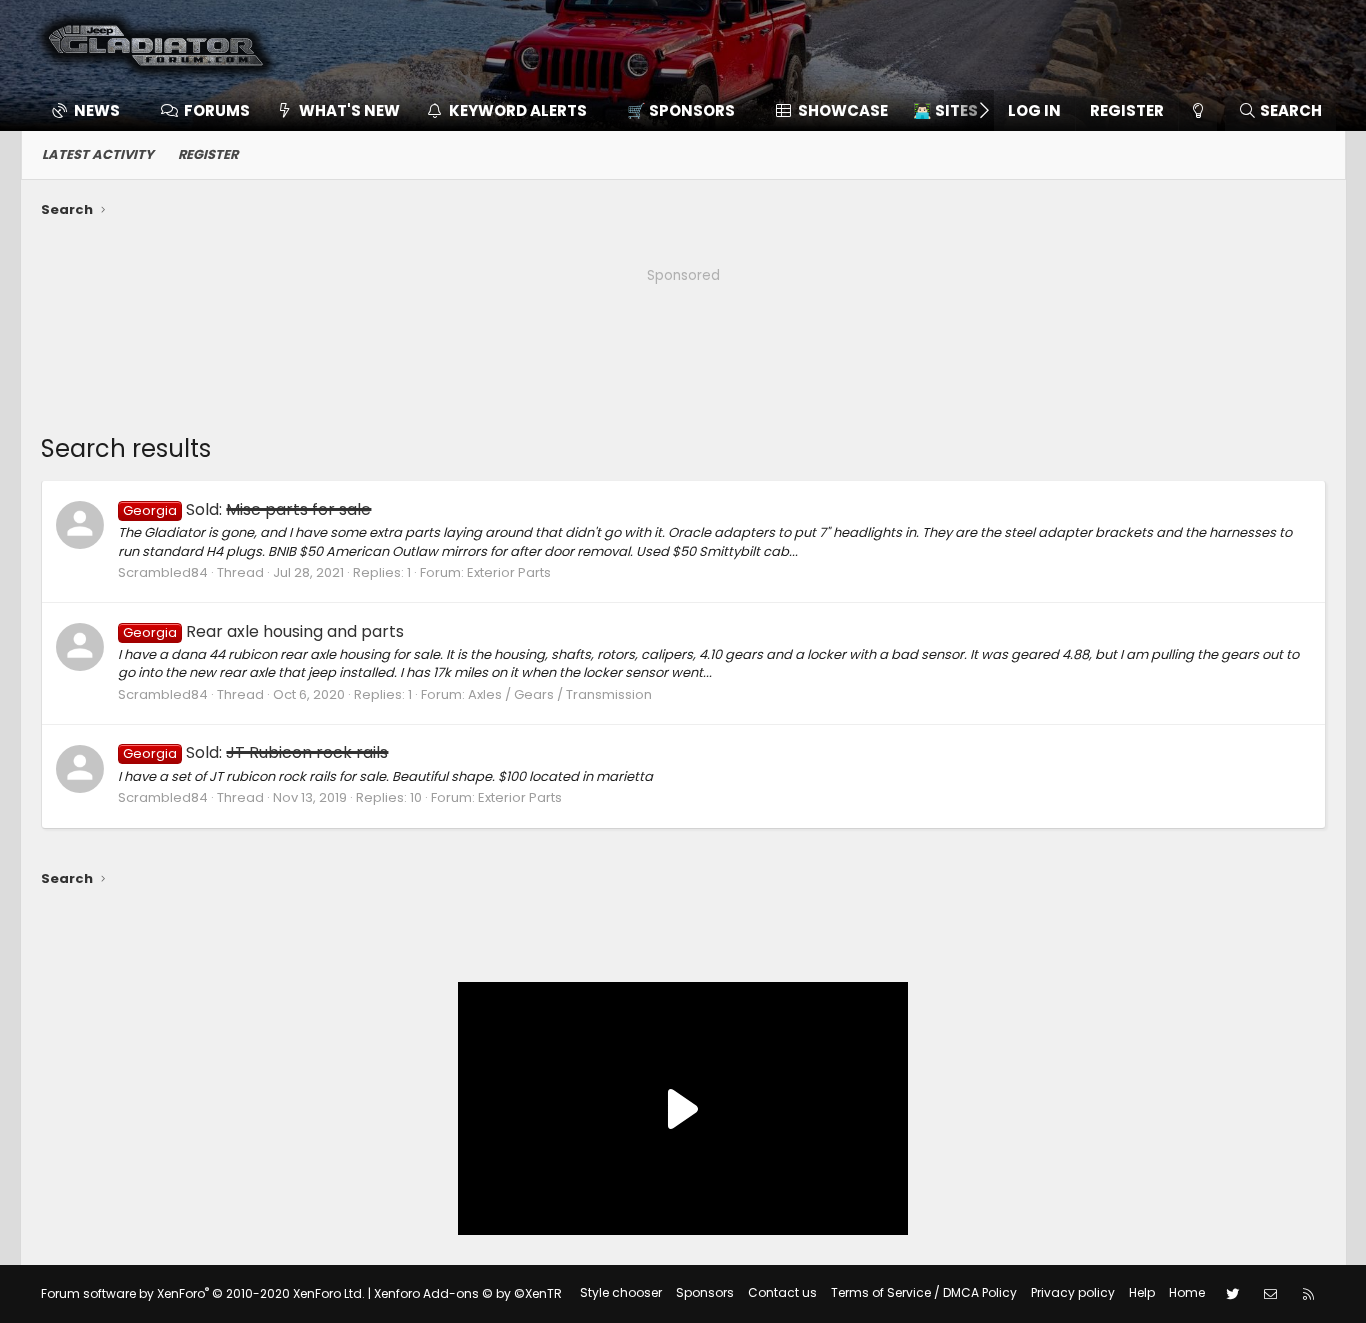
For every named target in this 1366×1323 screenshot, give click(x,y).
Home (1187, 1292)
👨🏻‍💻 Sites (945, 110)
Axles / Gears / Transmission (560, 694)
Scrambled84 (163, 572)
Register (208, 154)
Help (1142, 1292)
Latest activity (98, 154)
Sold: (247, 509)
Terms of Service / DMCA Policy (924, 1292)
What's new (349, 110)
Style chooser (621, 1292)
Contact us (782, 1292)
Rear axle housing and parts (263, 631)
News (97, 110)
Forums (217, 110)
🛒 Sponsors (681, 110)
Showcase (843, 110)
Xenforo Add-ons (468, 1293)
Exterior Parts (509, 572)
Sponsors (705, 1292)
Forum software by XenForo (203, 1293)
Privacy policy (1073, 1292)
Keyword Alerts (518, 110)
